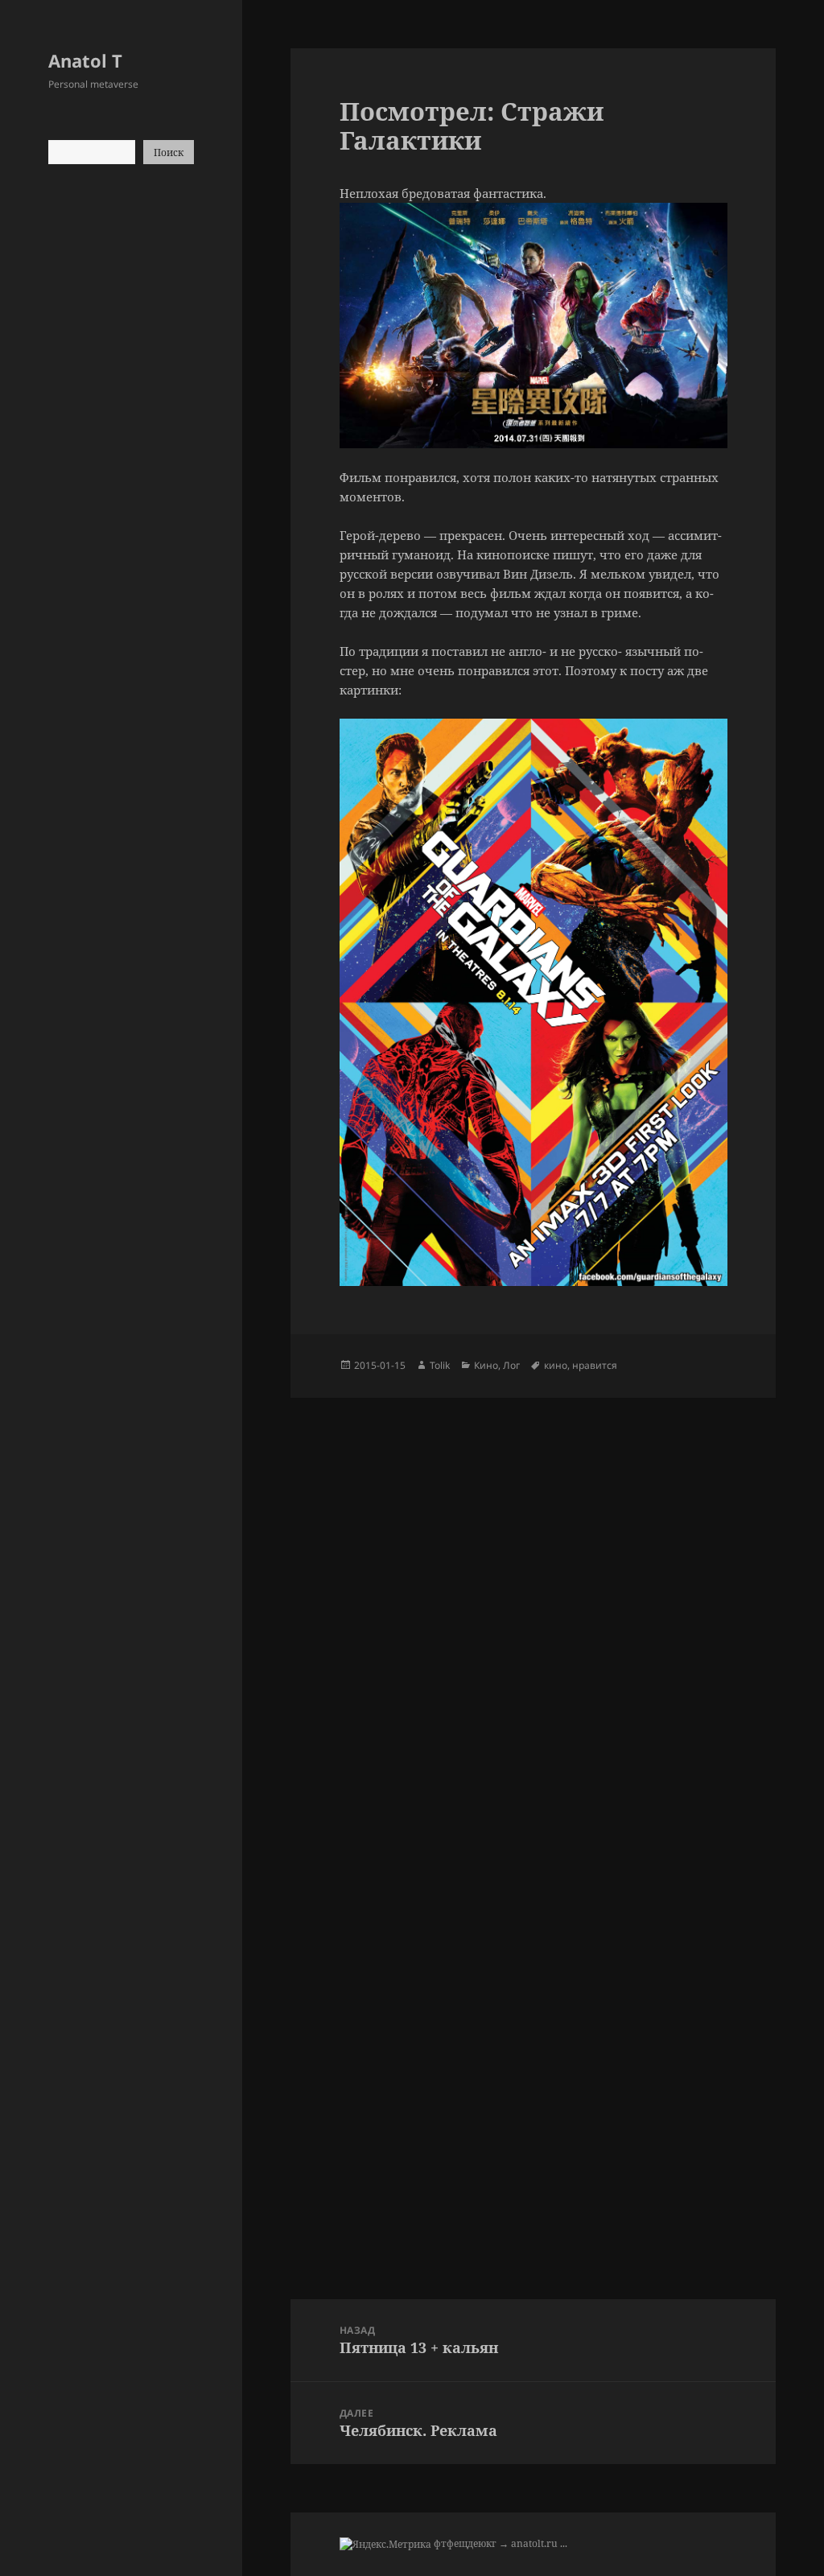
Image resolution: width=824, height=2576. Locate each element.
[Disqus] (533, 1599)
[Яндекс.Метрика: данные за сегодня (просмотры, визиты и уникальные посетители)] (385, 2545)
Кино (486, 1365)
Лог (511, 1365)
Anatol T (85, 60)
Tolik (440, 1365)
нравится (595, 1365)
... (564, 2543)
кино (556, 1365)
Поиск (169, 152)
